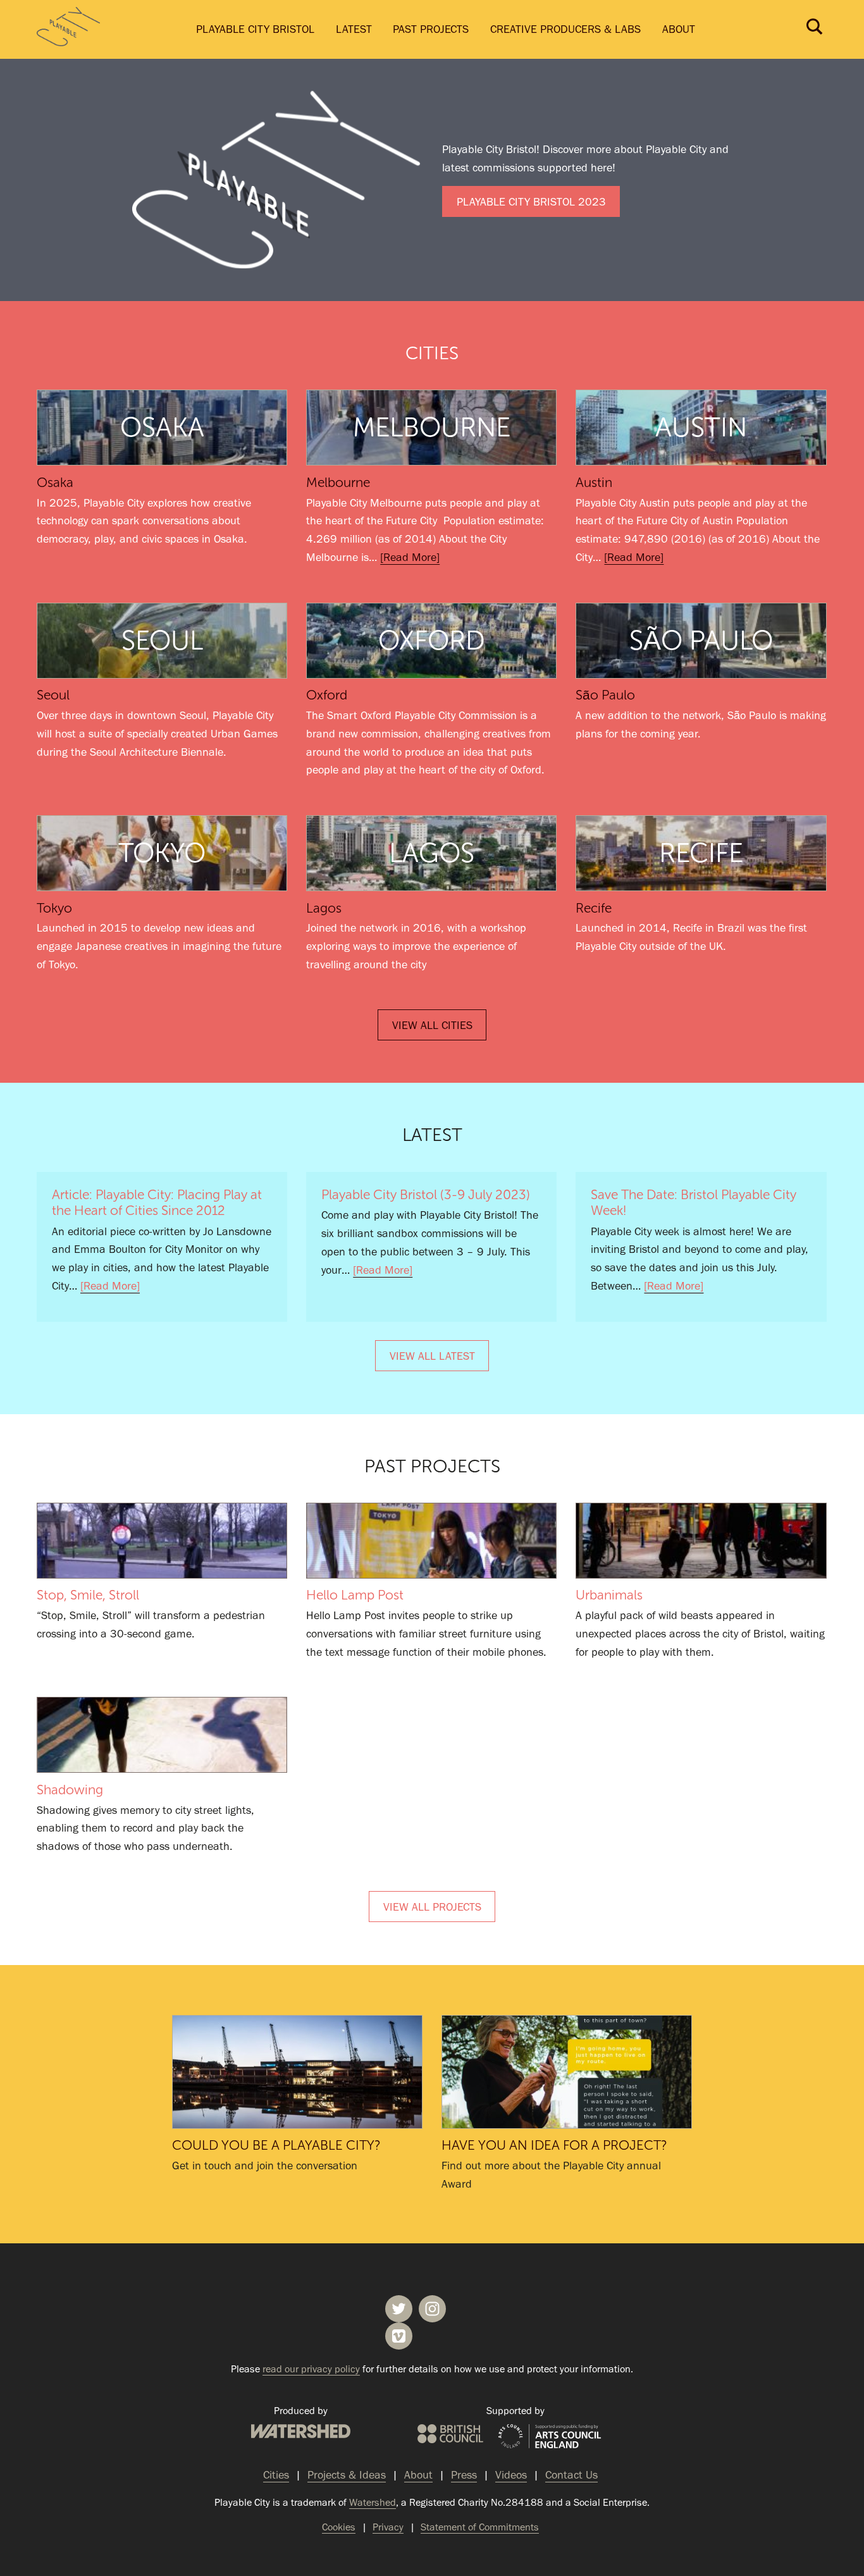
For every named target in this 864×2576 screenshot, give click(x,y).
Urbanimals (701, 1541)
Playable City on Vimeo (399, 2336)
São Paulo (605, 695)
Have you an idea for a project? (567, 2072)
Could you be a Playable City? (297, 2072)
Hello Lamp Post (431, 1541)
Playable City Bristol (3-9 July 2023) (426, 1195)
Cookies (339, 2527)
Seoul (53, 695)
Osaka (55, 483)
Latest (354, 29)
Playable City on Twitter (399, 2309)
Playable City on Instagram (432, 2309)
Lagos (324, 908)
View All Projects (432, 1907)
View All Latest (432, 1356)
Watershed (301, 2431)
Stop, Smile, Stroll (162, 1541)
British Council (450, 2434)
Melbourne (338, 483)
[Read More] (410, 557)
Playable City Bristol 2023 (531, 202)
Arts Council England (550, 2437)
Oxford (327, 695)
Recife (594, 908)
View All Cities (432, 1025)
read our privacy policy (311, 2369)
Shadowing (162, 1735)
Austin (594, 483)
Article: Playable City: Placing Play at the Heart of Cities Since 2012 (157, 1203)
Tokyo (54, 908)
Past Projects (431, 29)
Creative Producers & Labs (565, 29)
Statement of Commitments (480, 2527)
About (679, 29)
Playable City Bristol (255, 29)
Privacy (388, 2527)
